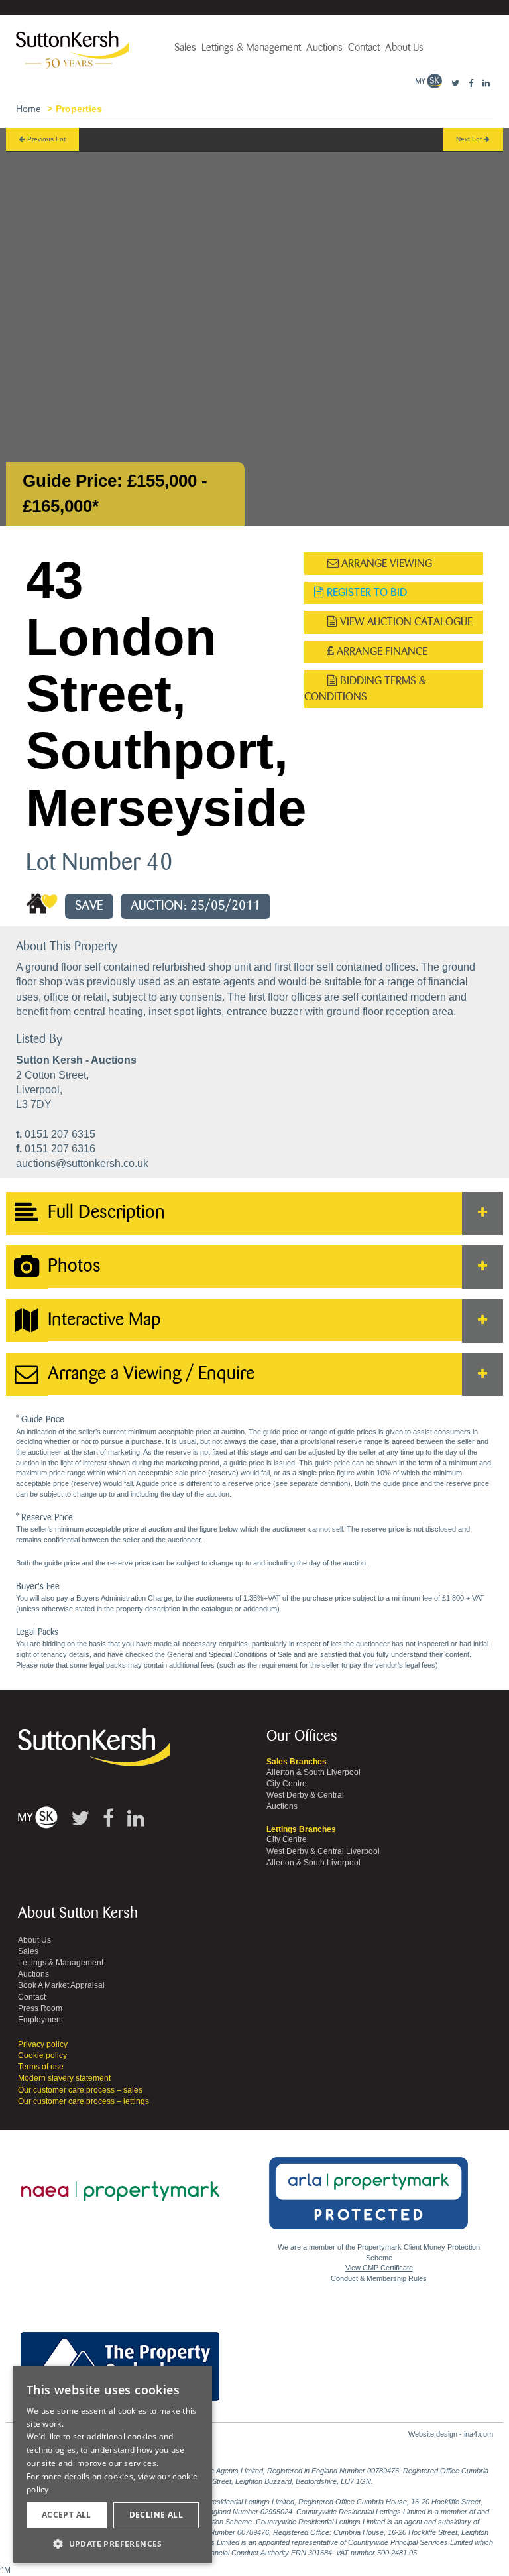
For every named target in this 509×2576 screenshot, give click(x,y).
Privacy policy (43, 2044)
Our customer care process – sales (80, 2090)
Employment (40, 2020)
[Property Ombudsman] (120, 2359)
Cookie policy (42, 2055)
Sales (185, 48)
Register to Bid (366, 592)
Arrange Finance (381, 651)
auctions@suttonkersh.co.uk (82, 1163)
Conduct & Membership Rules (379, 2278)
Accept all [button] (67, 2515)
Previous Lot (45, 139)
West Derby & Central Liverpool (323, 1851)
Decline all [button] (156, 2515)
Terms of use (41, 2067)
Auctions (324, 48)
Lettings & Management (251, 48)
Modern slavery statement (64, 2078)
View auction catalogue (405, 622)
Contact (364, 48)
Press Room (40, 2008)
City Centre (287, 1784)
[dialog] (113, 2465)
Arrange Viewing (385, 563)
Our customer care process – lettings (84, 2101)
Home (28, 109)
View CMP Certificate (379, 2268)
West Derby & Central (305, 1795)
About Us (404, 48)
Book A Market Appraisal (61, 1985)
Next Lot (470, 139)
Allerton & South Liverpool (313, 1772)
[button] (113, 2543)
